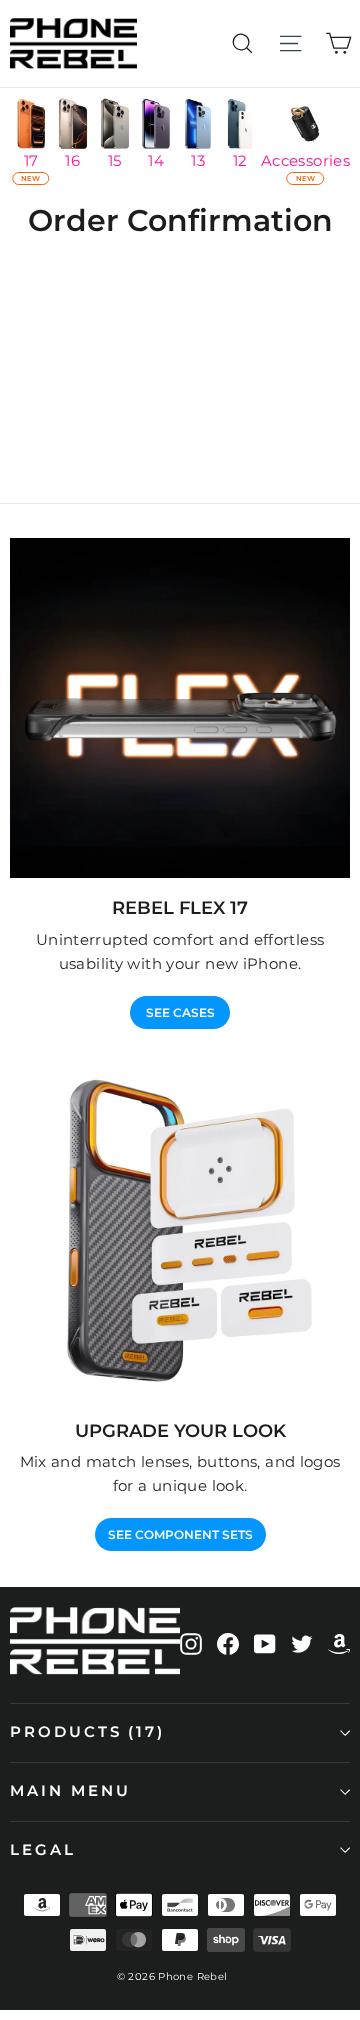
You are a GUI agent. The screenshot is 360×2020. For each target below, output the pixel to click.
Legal (43, 1850)
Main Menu (70, 1791)
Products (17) (87, 1732)
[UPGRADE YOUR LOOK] (180, 1231)
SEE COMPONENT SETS (180, 1534)
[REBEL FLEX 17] (180, 708)
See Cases (180, 1012)
